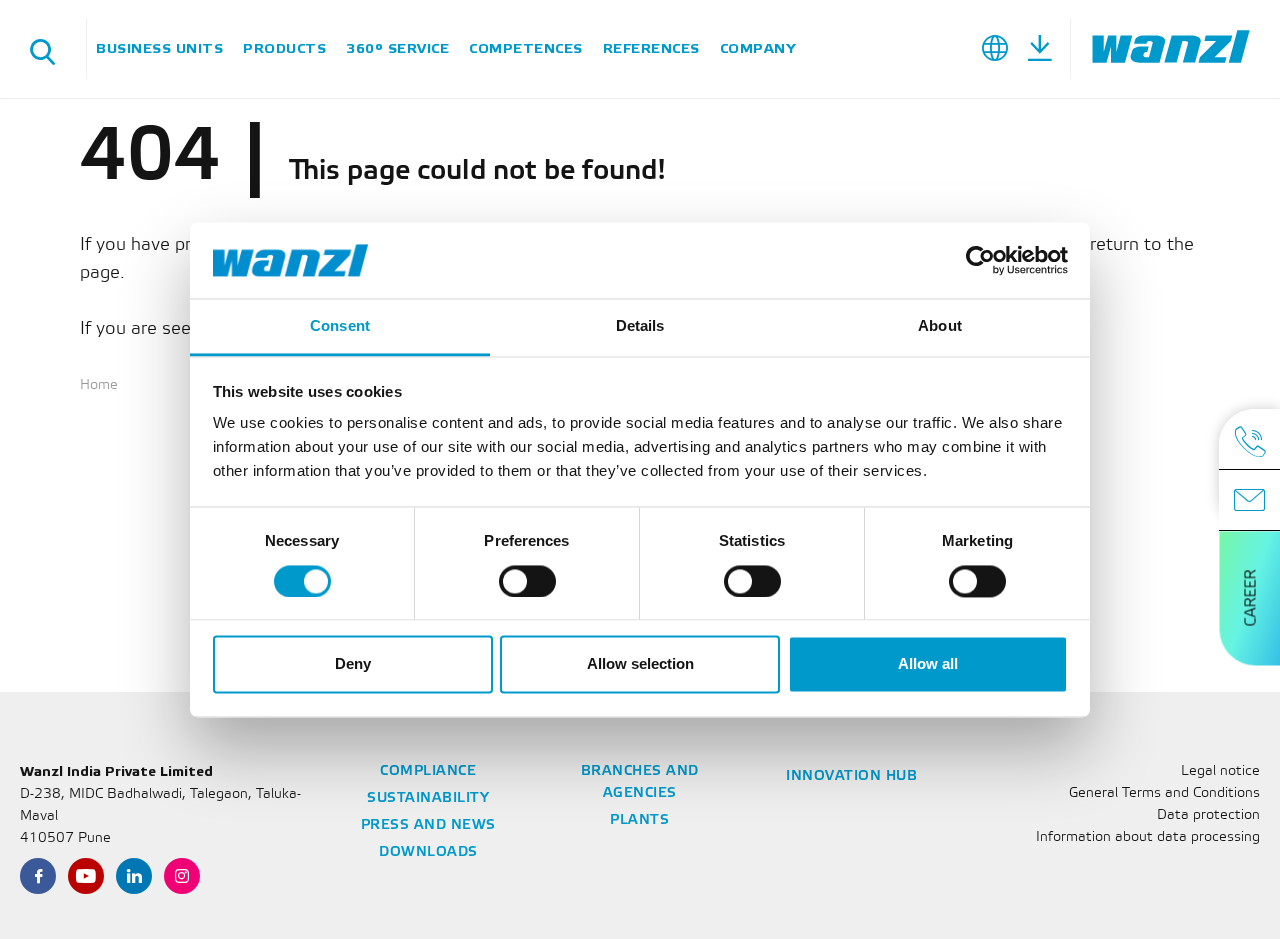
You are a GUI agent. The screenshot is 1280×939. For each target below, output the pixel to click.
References (651, 48)
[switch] (527, 581)
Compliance (428, 771)
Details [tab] (640, 326)
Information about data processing (1148, 837)
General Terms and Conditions (1164, 793)
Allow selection (640, 664)
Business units (159, 48)
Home (99, 385)
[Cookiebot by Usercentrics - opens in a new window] (980, 260)
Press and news (428, 825)
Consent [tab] (340, 326)
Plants (639, 820)
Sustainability (428, 798)
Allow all (928, 664)
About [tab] (940, 326)
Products (284, 48)
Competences (526, 48)
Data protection (1208, 815)
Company (758, 48)
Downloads (428, 852)
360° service (397, 48)
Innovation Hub (851, 776)
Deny (353, 664)
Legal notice (1220, 771)
